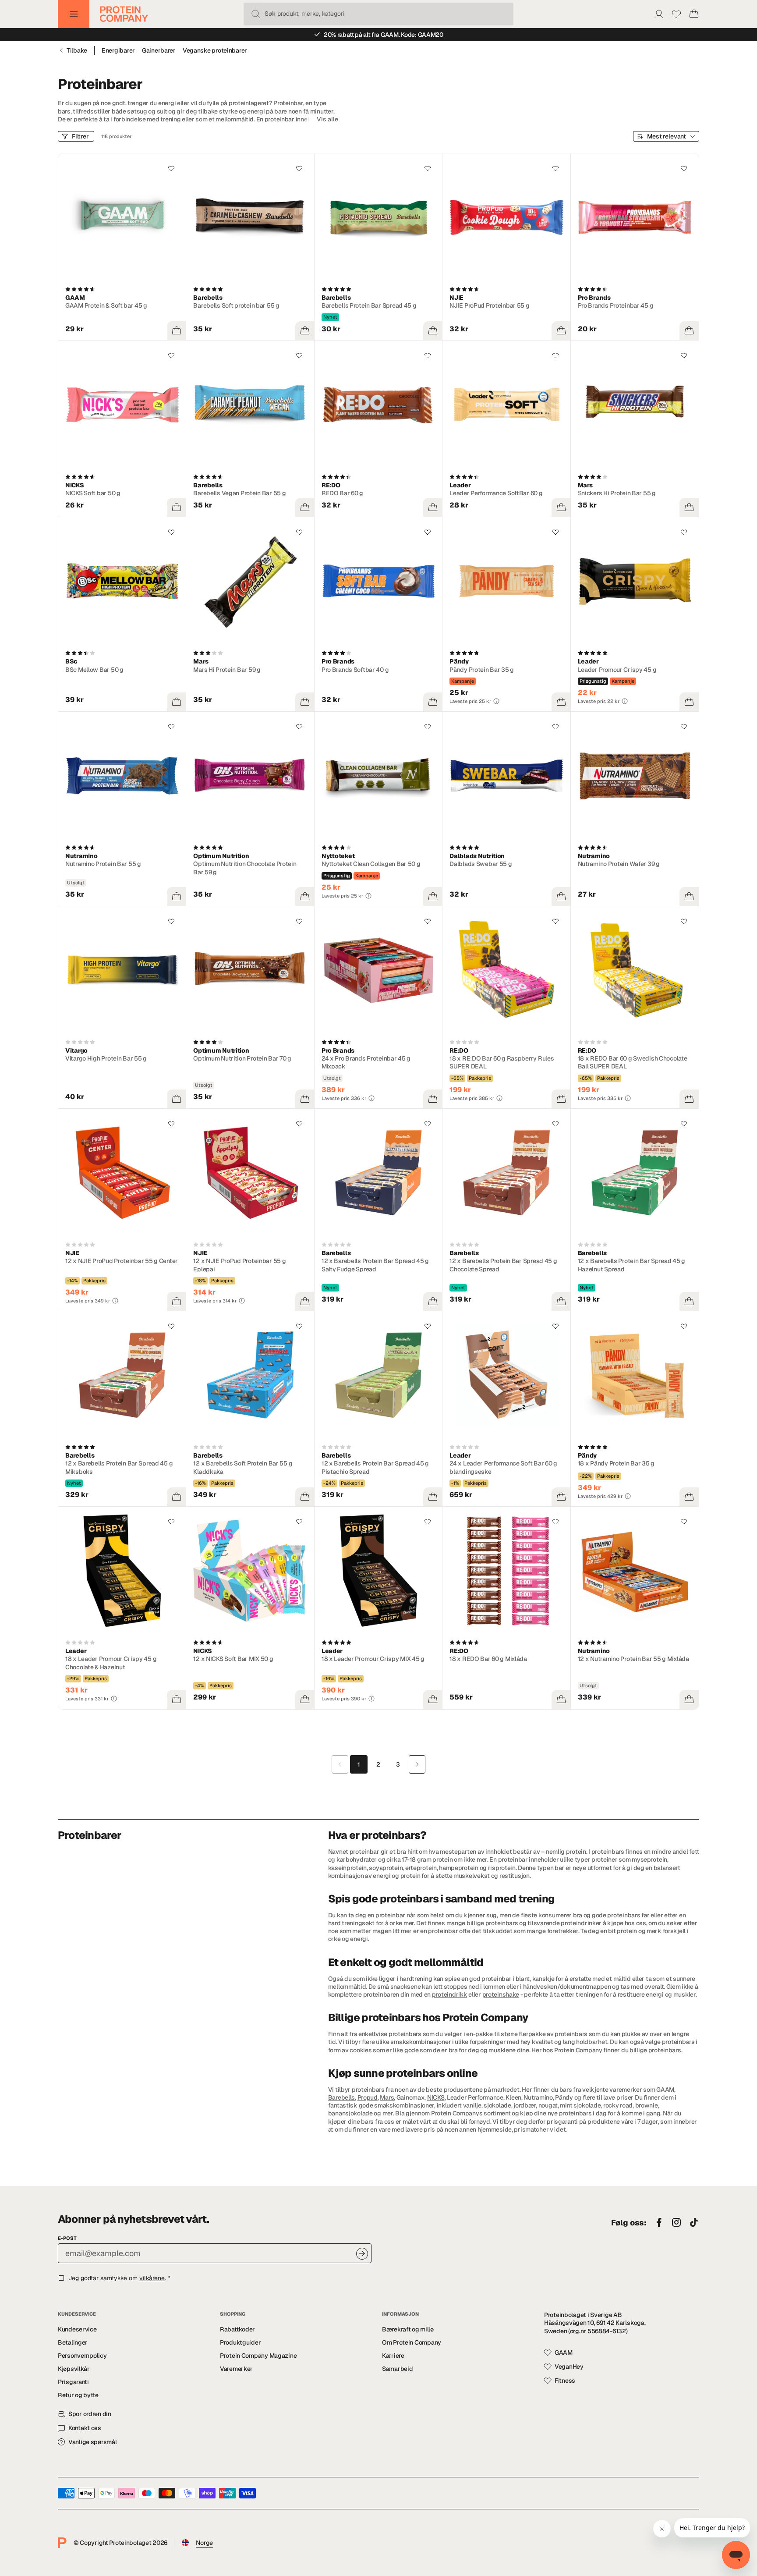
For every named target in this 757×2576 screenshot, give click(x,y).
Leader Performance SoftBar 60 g (496, 493)
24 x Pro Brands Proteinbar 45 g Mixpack (366, 1062)
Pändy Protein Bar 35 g (482, 670)
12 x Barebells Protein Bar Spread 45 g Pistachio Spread (375, 1467)
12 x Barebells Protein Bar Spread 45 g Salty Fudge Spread (375, 1265)
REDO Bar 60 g (342, 493)
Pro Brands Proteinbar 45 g (616, 305)
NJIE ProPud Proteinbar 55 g (489, 305)
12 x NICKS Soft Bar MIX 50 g (233, 1659)
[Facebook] (659, 2223)
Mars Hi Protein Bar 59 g (227, 670)
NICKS (436, 2097)
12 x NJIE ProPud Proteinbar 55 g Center (122, 1261)
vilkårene (152, 2278)
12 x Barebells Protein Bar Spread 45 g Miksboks (119, 1467)
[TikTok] (694, 2223)
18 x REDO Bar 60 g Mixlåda (488, 1659)
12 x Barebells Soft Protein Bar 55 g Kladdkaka (243, 1467)
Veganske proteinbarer (215, 50)
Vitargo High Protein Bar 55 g (106, 1058)
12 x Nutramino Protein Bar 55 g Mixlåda (633, 1659)
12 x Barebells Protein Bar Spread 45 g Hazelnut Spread (631, 1265)
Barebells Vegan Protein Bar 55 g (239, 493)
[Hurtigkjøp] (177, 331)
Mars (387, 2097)
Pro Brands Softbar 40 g (355, 670)
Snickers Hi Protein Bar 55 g (617, 493)
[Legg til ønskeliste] (171, 168)
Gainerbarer (159, 50)
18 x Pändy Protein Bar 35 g (616, 1463)
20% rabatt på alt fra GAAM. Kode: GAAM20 (384, 35)
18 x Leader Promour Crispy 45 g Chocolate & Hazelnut (111, 1663)
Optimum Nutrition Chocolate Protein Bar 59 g (245, 868)
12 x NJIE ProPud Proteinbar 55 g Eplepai (239, 1265)
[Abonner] (362, 2254)
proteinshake (501, 1994)
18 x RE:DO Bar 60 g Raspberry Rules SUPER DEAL (502, 1062)
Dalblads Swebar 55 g (481, 864)
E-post (67, 2238)
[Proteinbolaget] (124, 14)
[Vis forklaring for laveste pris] (496, 701)
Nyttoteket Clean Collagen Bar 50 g (371, 864)
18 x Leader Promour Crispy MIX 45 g (373, 1659)
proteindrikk (450, 1994)
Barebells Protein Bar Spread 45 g (369, 305)
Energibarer (118, 50)
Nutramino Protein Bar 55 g (103, 864)
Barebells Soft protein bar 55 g (236, 305)
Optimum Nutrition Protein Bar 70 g (242, 1058)
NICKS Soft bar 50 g (93, 493)
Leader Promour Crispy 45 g (617, 670)
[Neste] (417, 1764)
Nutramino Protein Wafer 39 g (619, 864)
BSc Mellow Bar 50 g (94, 670)
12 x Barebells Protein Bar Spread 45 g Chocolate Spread (503, 1265)
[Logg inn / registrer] (659, 14)
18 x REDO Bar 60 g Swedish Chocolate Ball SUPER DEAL (633, 1062)
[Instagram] (676, 2223)
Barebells (341, 2097)
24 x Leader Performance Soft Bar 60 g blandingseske (503, 1467)
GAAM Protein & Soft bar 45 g (106, 305)
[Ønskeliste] (676, 14)
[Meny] (74, 14)
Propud (368, 2097)
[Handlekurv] (694, 14)
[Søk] (256, 14)
